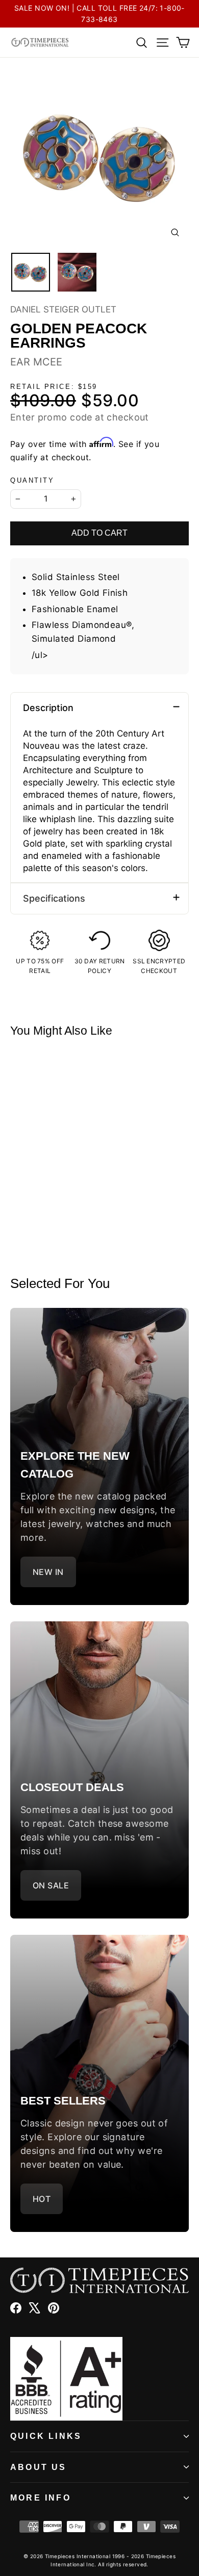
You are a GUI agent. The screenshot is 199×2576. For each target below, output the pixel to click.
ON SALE (51, 1885)
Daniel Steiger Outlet (63, 309)
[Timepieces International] (40, 42)
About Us (39, 2467)
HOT (42, 2199)
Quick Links (46, 2436)
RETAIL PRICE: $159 (54, 387)
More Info (41, 2498)
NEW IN (48, 1572)
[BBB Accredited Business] (99, 2379)
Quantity (32, 480)
